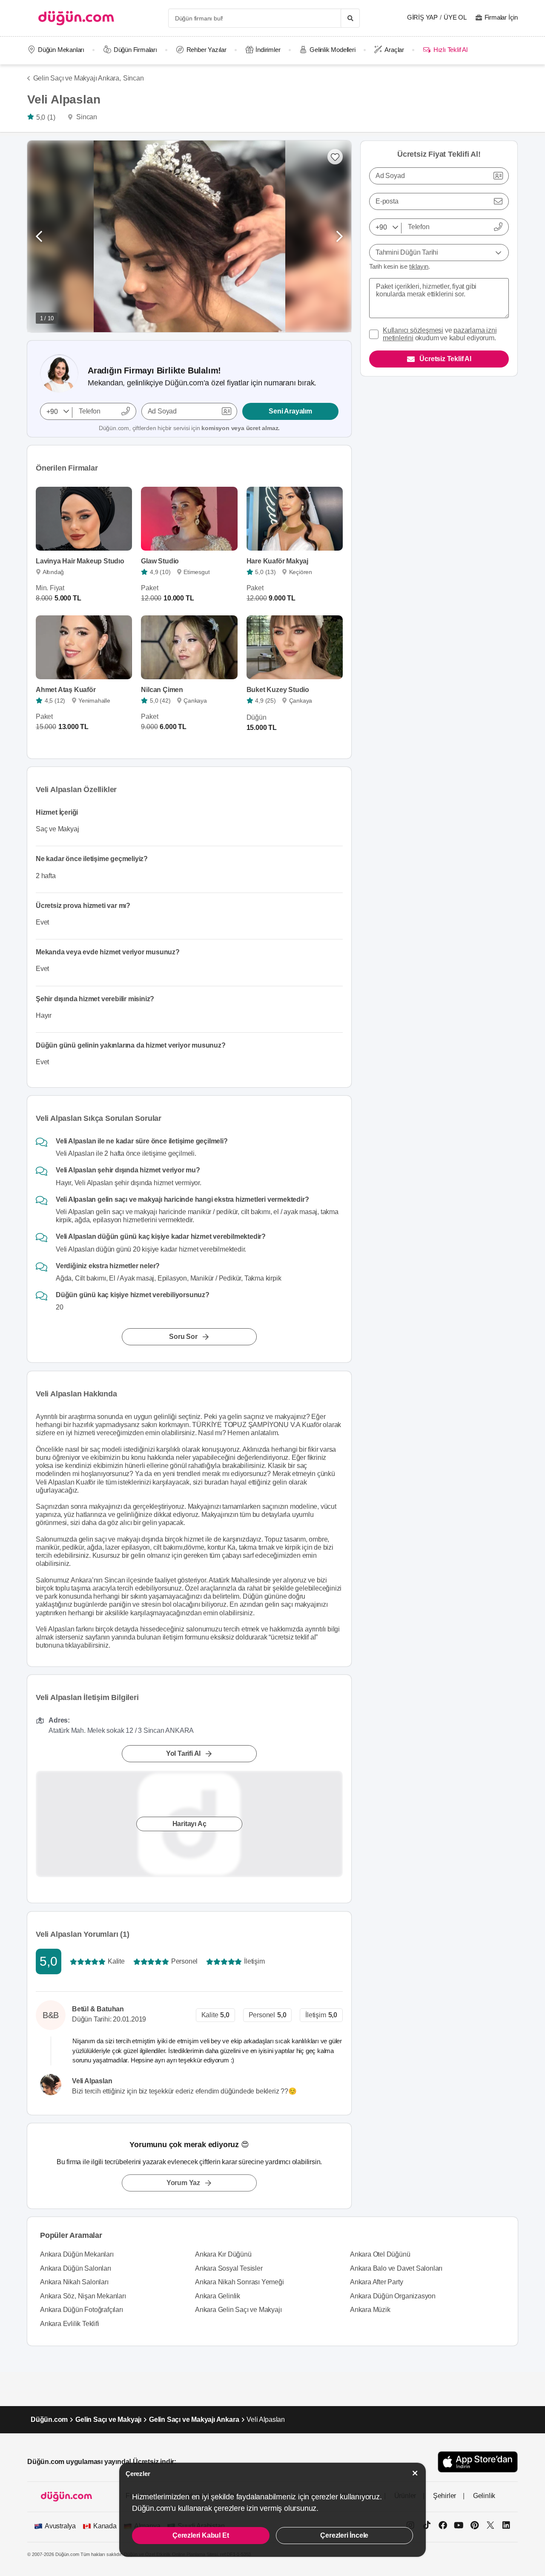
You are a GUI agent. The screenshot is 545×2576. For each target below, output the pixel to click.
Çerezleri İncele (344, 2535)
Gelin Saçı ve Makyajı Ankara (194, 2419)
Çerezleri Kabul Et (201, 2535)
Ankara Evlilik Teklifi (70, 2324)
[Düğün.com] (76, 18)
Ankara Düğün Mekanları (77, 2254)
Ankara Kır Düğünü (223, 2254)
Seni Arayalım (290, 411)
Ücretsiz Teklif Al (445, 359)
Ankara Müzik (370, 2310)
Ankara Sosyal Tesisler (229, 2268)
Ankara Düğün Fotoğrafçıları (82, 2310)
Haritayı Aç (189, 1824)
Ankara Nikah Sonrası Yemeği (240, 2282)
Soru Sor (183, 1337)
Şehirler (445, 2496)
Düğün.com (49, 2419)
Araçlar (394, 50)
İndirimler (268, 50)
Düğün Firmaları (135, 50)
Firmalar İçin (501, 17)
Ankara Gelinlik (218, 2296)
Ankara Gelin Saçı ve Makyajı (238, 2310)
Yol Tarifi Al (183, 1754)
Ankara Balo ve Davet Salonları (396, 2268)
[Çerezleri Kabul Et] (415, 2473)
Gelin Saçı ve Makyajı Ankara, (77, 78)
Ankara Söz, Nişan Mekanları (83, 2296)
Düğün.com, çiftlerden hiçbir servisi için (189, 428)
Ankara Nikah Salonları (74, 2282)
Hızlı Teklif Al (450, 50)
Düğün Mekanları (61, 50)
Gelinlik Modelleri (332, 50)
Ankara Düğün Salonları (76, 2268)
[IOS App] (478, 2462)
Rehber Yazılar (207, 50)
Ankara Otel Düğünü (380, 2254)
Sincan (133, 78)
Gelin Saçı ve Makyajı (108, 2419)
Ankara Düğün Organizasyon (393, 2296)
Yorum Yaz (183, 2183)
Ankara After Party (376, 2282)
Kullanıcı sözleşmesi (413, 330)
